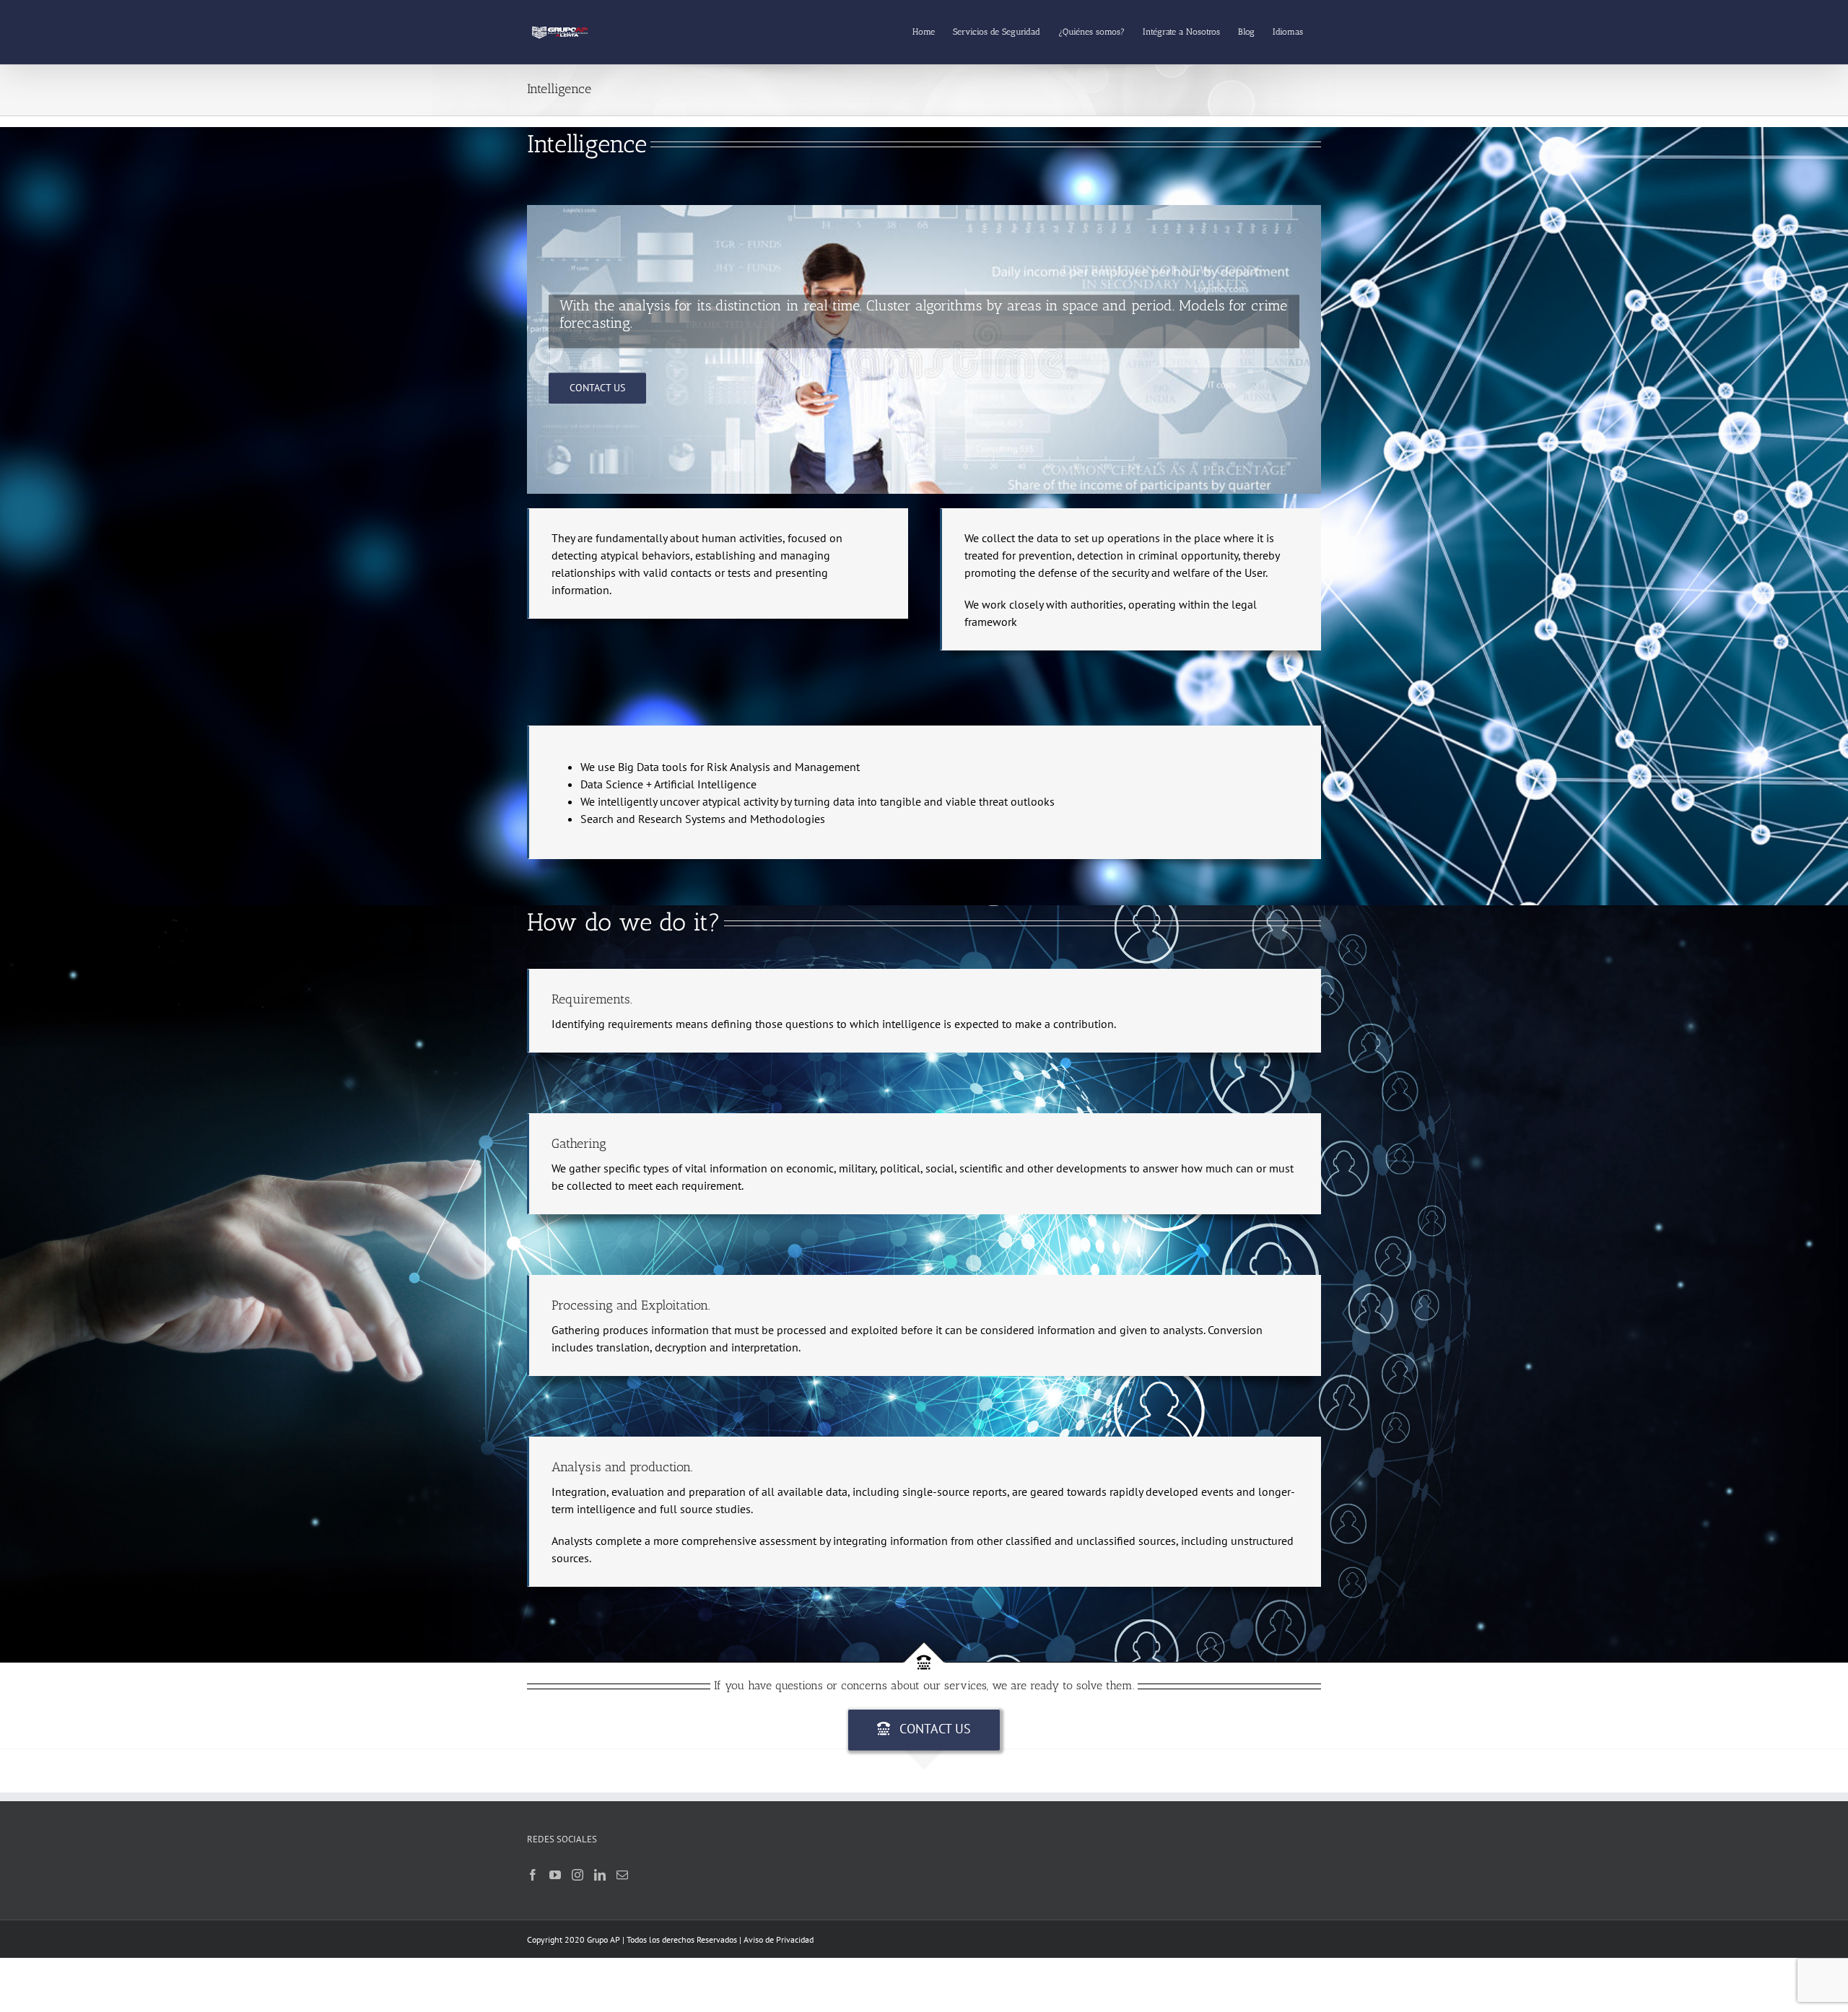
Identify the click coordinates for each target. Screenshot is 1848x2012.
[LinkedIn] (600, 1875)
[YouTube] (555, 1875)
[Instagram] (577, 1875)
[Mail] (622, 1875)
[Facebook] (533, 1875)
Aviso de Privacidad (779, 1939)
